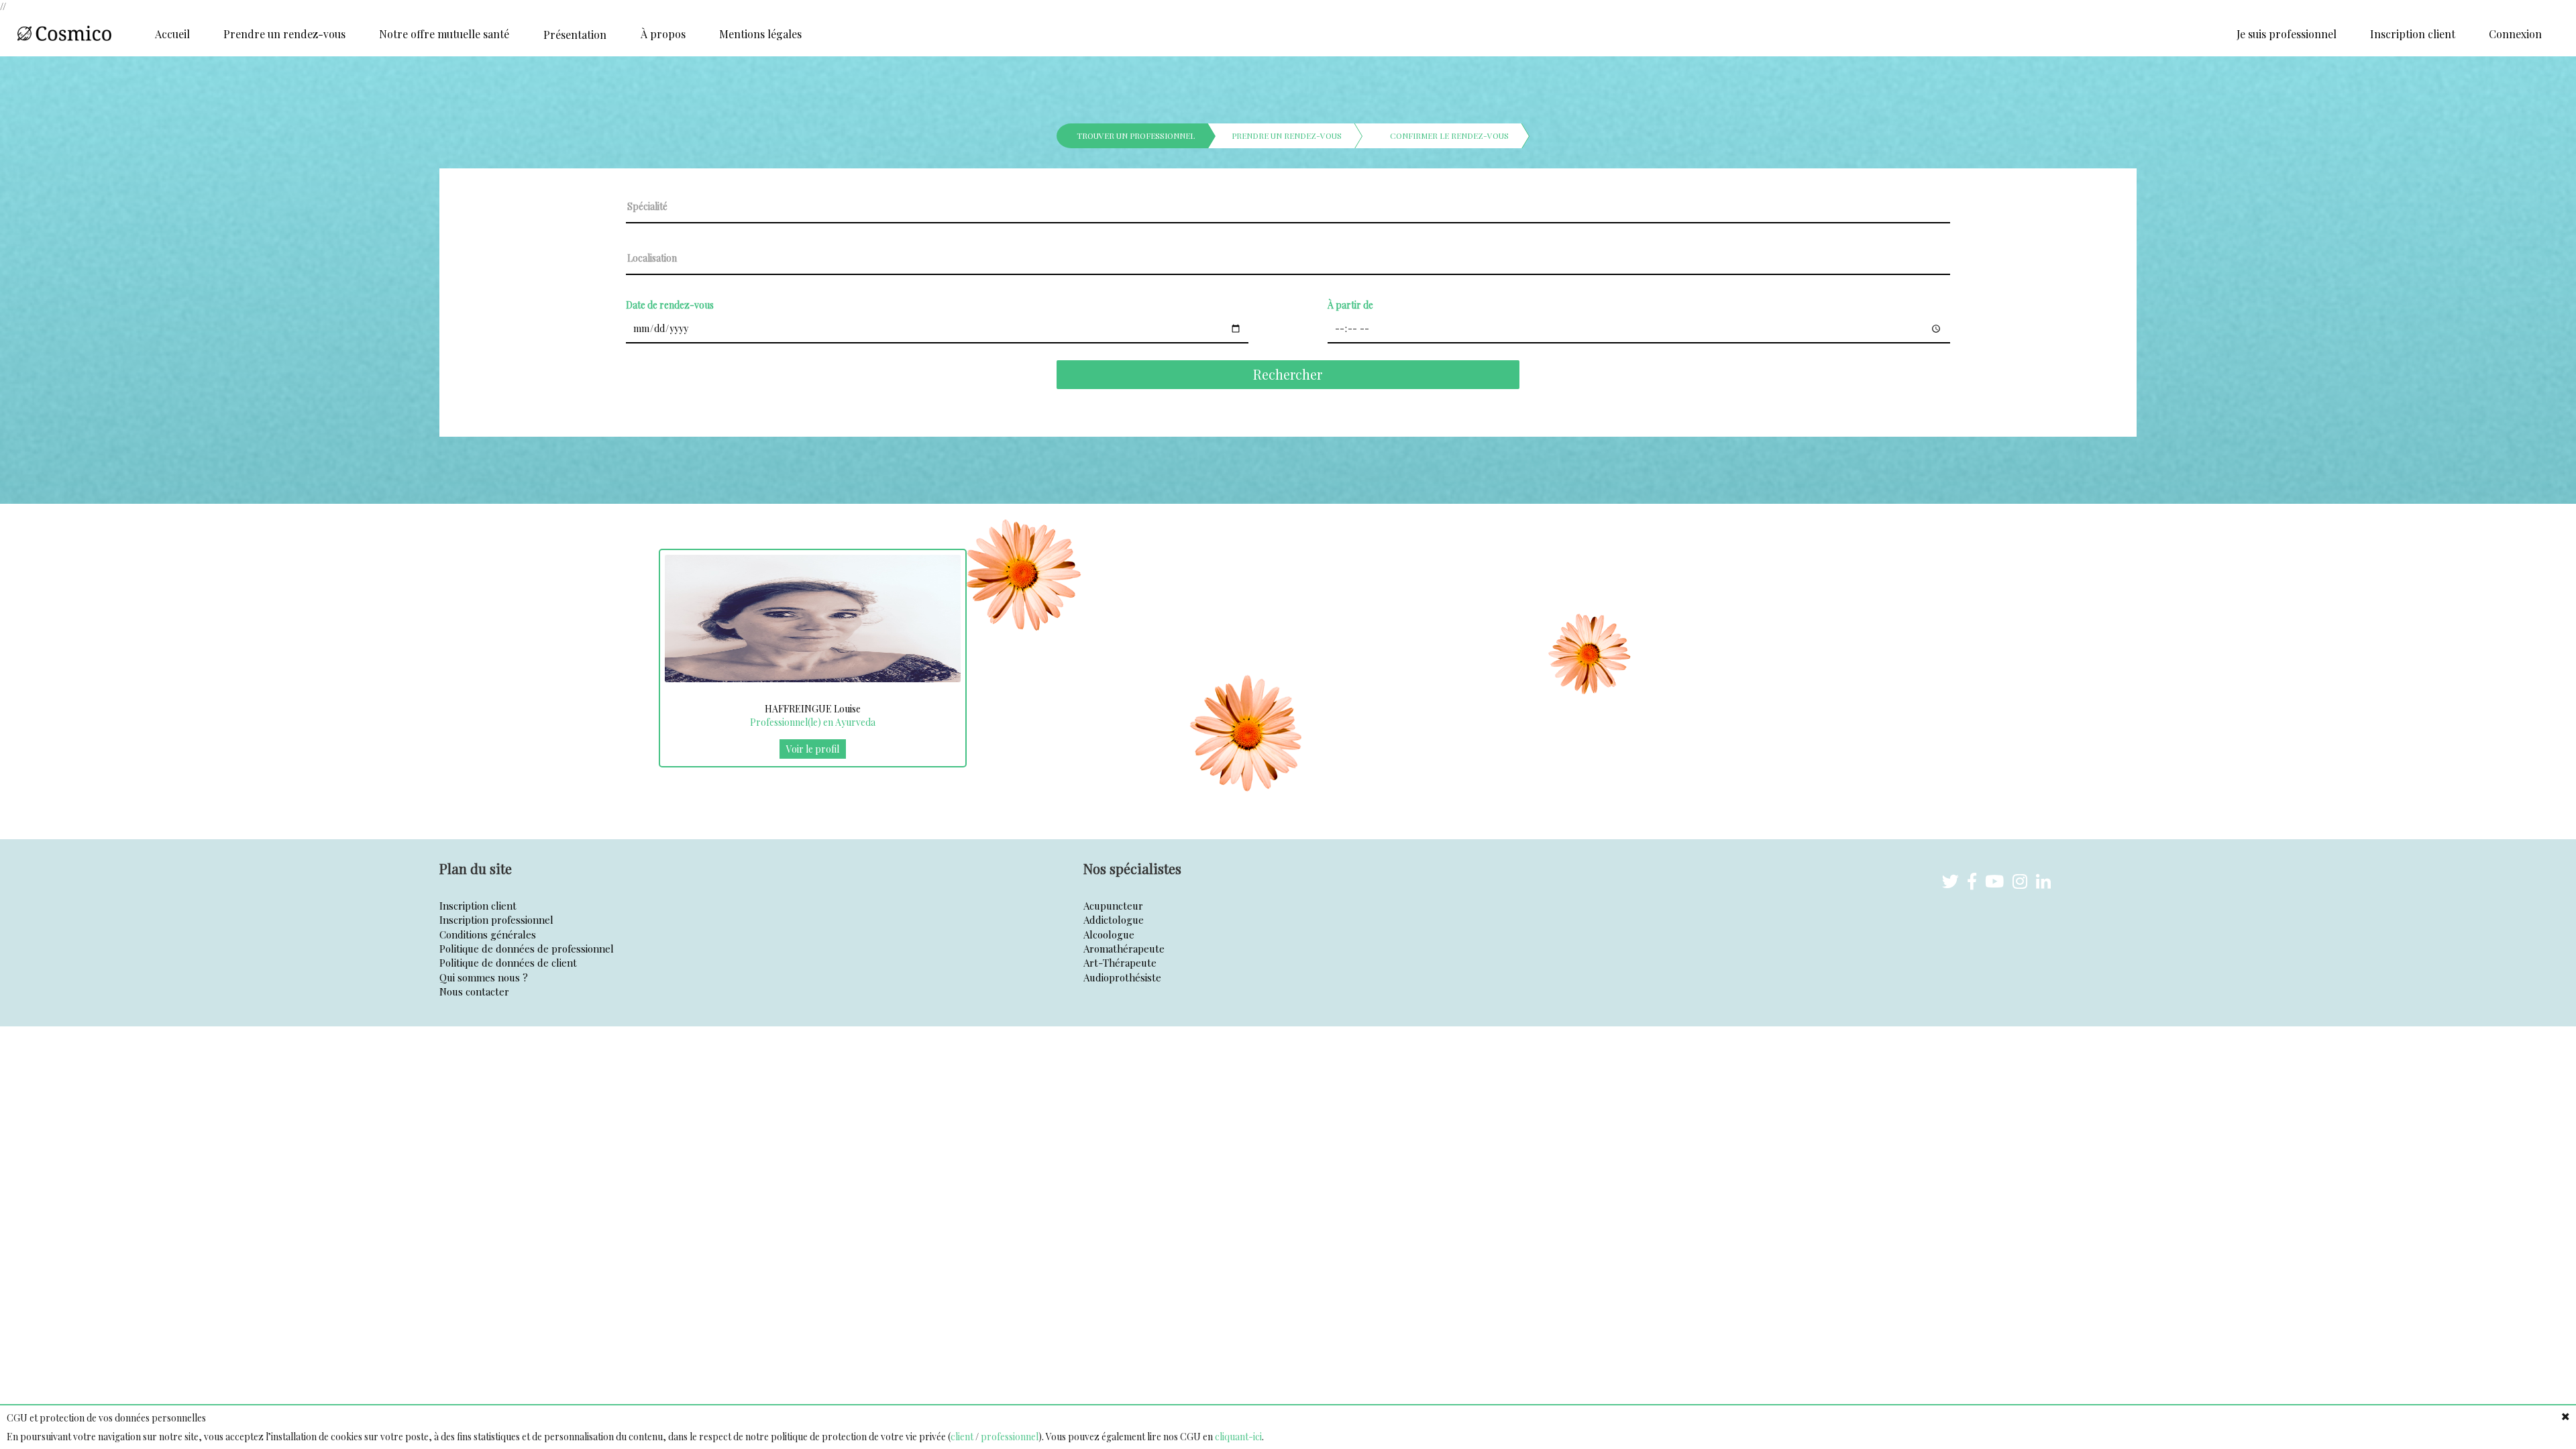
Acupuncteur (1113, 906)
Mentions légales (760, 34)
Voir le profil (813, 749)
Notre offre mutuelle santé (444, 34)
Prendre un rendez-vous (284, 34)
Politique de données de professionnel (527, 949)
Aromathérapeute (1124, 949)
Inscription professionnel (496, 920)
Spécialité (647, 206)
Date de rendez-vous (670, 305)
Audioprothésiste (1122, 977)
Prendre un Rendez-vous (1287, 136)
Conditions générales (488, 934)
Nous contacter (474, 991)
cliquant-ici (1238, 1437)
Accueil (172, 34)
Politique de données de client (508, 963)
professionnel (1010, 1437)
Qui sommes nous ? (484, 977)
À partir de (1350, 305)
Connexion (2515, 34)
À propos (663, 34)
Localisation (652, 258)
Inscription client (2413, 34)
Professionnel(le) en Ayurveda (813, 722)
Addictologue (1114, 920)
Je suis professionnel (2287, 34)
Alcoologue (1109, 934)
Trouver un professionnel (1136, 136)
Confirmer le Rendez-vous (1449, 136)
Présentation (575, 35)
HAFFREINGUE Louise (813, 709)
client (962, 1437)
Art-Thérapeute (1120, 963)
